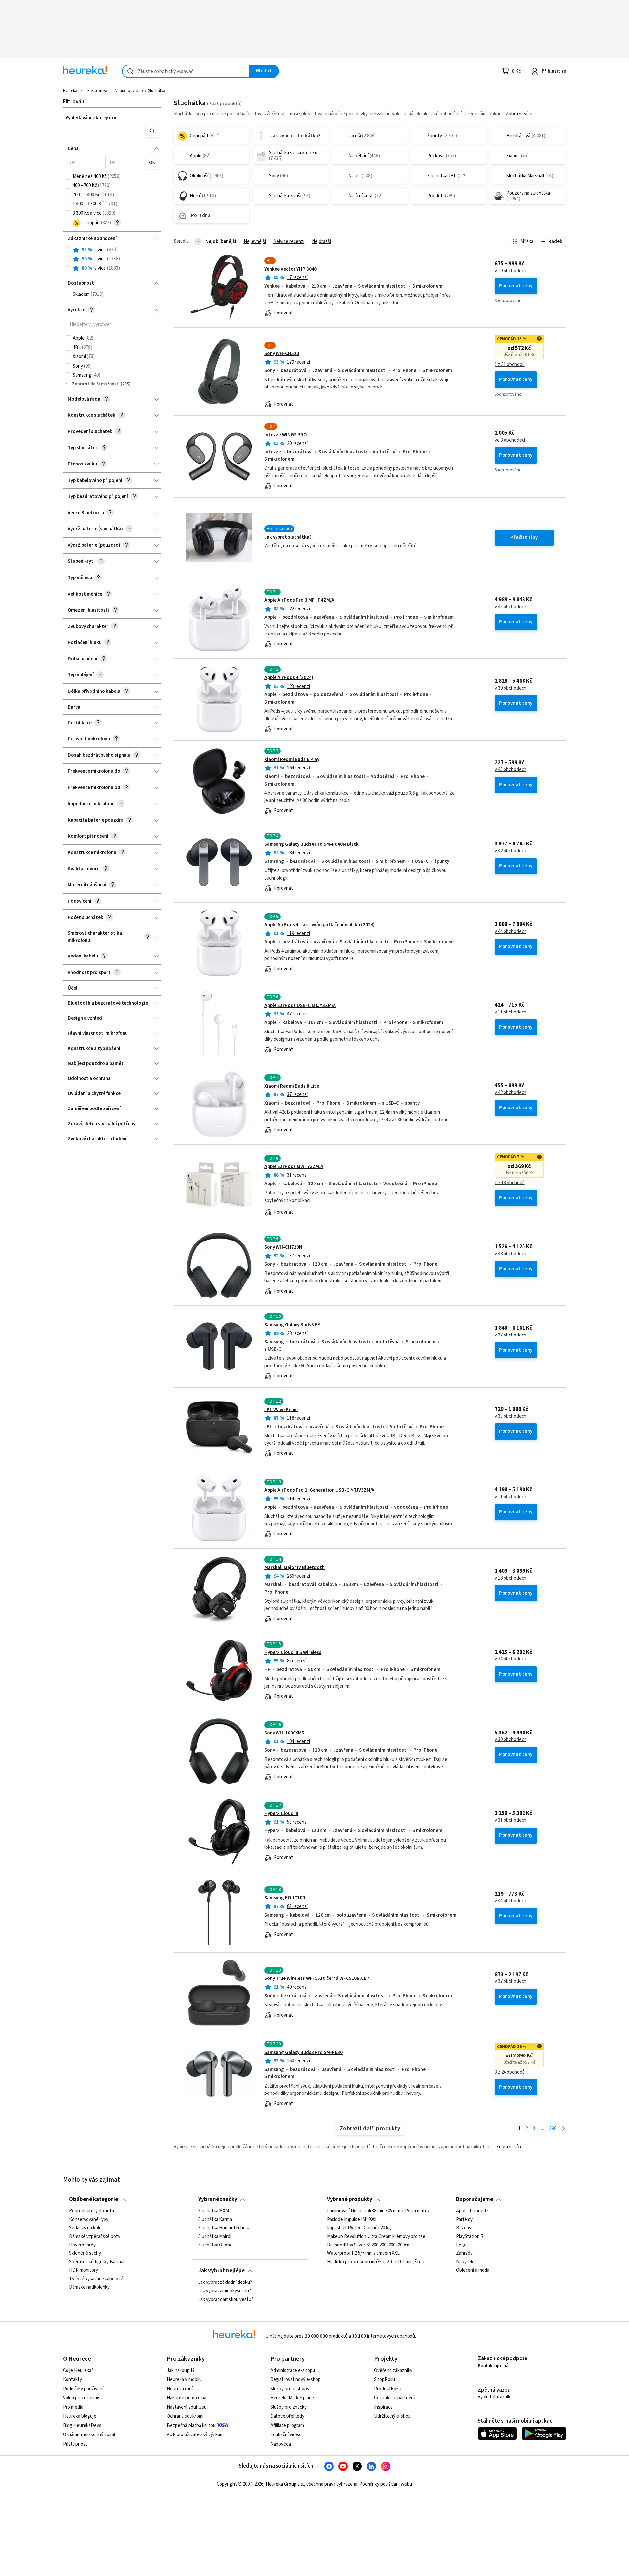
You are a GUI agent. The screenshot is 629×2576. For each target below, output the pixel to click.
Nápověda (281, 2444)
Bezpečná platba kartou (191, 2425)
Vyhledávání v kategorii (91, 118)
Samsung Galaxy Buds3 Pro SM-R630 (304, 2052)
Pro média (73, 2407)
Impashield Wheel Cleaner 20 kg (359, 2228)
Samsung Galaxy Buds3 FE (292, 1325)
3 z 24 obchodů (510, 2072)
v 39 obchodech (511, 688)
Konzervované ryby (89, 2220)
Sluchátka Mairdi (215, 2236)
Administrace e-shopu (293, 2370)
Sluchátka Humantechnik (224, 2228)
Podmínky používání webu (386, 2484)
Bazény (464, 2228)
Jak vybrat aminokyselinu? (225, 2291)
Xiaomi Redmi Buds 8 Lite (292, 1086)
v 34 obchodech (511, 1659)
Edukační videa (285, 2435)
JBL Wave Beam (281, 1410)
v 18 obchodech (511, 1578)
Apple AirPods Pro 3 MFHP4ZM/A (299, 600)
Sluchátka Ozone (215, 2245)
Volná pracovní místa (84, 2398)
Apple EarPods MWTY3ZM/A (294, 1167)
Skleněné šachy (85, 2253)
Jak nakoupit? (181, 2370)
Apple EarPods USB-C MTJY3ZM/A (300, 1005)
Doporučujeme (475, 2199)
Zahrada (464, 2253)
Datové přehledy (287, 2416)
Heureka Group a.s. (285, 2484)
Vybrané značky (218, 2199)
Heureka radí (180, 2389)
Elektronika (97, 91)
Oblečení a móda (473, 2270)
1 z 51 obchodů (510, 365)
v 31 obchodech (511, 1820)
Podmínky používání (83, 2389)
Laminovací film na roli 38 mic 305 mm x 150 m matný (378, 2211)
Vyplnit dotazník (494, 2397)
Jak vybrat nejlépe (221, 2271)
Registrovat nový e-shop (295, 2380)
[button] (105, 131)
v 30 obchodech (511, 1740)
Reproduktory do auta (92, 2211)
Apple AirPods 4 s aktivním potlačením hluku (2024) (320, 925)
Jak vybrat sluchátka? (288, 537)
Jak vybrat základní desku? (225, 2282)
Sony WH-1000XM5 (284, 1733)
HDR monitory (84, 2270)
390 (553, 2128)
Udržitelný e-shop (392, 2416)
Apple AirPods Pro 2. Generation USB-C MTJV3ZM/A (319, 1490)
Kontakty (72, 2380)
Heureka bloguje (80, 2416)
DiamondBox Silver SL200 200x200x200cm (369, 2245)
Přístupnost (75, 2444)
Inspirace (383, 2407)
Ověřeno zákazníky (393, 2370)
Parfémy (464, 2220)
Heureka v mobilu (184, 2380)
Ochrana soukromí (185, 2416)
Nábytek (465, 2262)
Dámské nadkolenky (89, 2287)
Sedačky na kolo (85, 2228)
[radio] (68, 250)
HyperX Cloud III (281, 1814)
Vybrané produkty (350, 2199)
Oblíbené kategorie (94, 2199)
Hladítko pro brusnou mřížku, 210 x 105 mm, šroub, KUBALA (379, 2262)
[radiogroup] (112, 259)
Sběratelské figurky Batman (97, 2262)
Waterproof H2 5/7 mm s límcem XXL (363, 2253)
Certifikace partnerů (395, 2398)
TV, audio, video (128, 91)
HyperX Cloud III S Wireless (293, 1652)
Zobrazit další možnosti (96, 384)
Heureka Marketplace (292, 2398)
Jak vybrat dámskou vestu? (226, 2299)
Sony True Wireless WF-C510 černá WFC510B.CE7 (317, 1978)
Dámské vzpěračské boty (95, 2236)
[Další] (564, 2129)
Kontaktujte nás (494, 2366)
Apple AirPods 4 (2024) (289, 678)
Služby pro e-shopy (290, 2389)
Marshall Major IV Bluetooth (295, 1568)
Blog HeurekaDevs (82, 2425)
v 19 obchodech (511, 271)
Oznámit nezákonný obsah (90, 2435)
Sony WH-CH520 (282, 354)
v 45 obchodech (511, 607)
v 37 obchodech (511, 1335)
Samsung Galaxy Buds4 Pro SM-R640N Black (312, 844)
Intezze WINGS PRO (286, 435)
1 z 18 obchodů (510, 1183)
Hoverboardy (82, 2245)
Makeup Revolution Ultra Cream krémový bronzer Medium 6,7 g (379, 2236)
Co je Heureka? (78, 2370)
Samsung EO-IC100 (285, 1898)
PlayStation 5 (469, 2236)
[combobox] (186, 71)
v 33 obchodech (511, 1416)
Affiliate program (287, 2425)
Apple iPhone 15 (472, 2211)
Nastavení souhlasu (187, 2407)
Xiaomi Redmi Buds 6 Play (292, 759)
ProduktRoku (388, 2389)
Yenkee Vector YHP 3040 (291, 269)
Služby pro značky (288, 2407)
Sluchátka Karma (215, 2220)
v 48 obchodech (511, 1254)
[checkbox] (68, 177)
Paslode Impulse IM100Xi (352, 2220)
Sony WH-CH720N (283, 1247)
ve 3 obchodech (511, 440)
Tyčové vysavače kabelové (96, 2279)
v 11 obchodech (511, 1012)
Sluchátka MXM (214, 2211)
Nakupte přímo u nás (188, 2398)
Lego (461, 2245)
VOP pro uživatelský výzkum (195, 2435)
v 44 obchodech (511, 932)
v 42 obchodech (511, 851)
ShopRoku (385, 2380)
